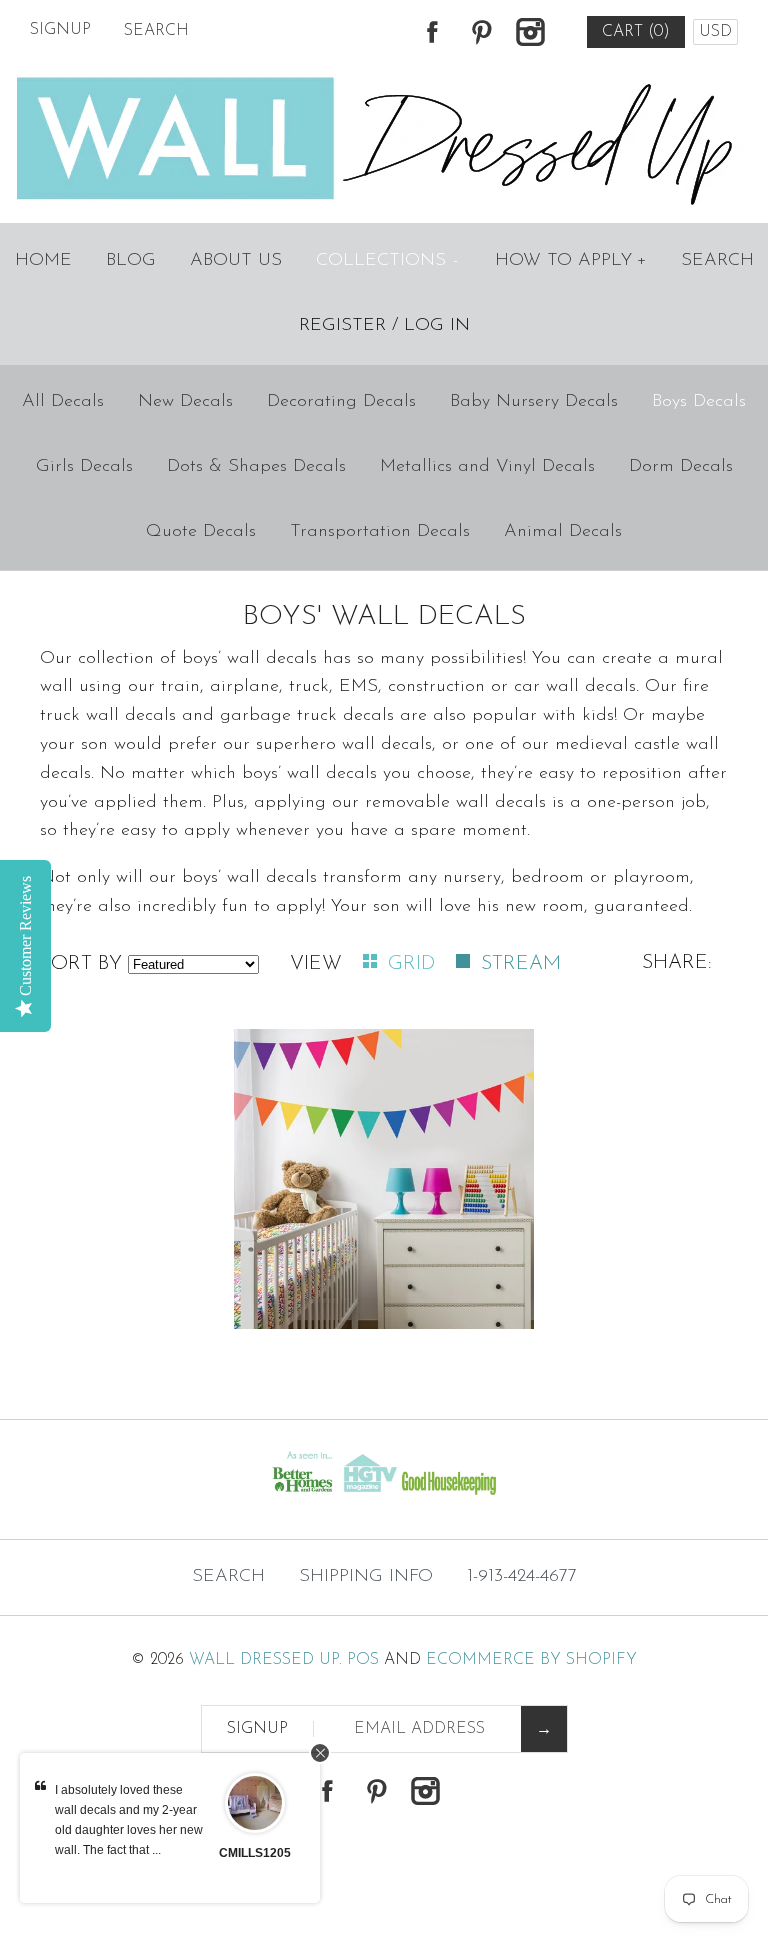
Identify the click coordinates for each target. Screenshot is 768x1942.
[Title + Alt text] (131, 1500)
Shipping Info (366, 1577)
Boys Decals (699, 402)
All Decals (63, 402)
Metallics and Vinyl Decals (487, 467)
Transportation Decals (380, 532)
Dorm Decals (681, 467)
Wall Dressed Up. (265, 1660)
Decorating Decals (341, 402)
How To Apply (571, 261)
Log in (437, 326)
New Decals (185, 402)
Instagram (530, 32)
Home (43, 261)
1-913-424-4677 (522, 1577)
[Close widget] (320, 1753)
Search (717, 261)
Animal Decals (563, 532)
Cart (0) (636, 32)
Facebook (432, 32)
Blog (131, 261)
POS (363, 1660)
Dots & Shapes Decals (256, 467)
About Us (236, 261)
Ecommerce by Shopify (531, 1660)
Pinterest (481, 32)
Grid (414, 964)
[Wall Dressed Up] (384, 79)
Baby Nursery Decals (534, 402)
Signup (60, 30)
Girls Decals (84, 467)
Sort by (81, 964)
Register (342, 326)
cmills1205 (255, 1853)
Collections (387, 261)
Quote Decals (201, 532)
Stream (521, 964)
